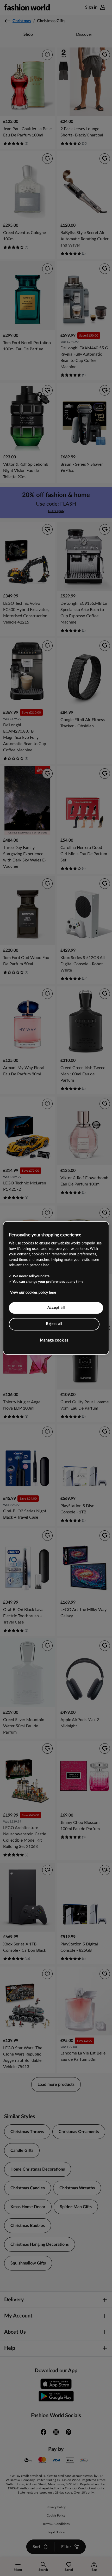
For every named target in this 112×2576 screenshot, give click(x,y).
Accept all (56, 1308)
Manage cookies (54, 1340)
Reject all (54, 1324)
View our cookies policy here (33, 1292)
